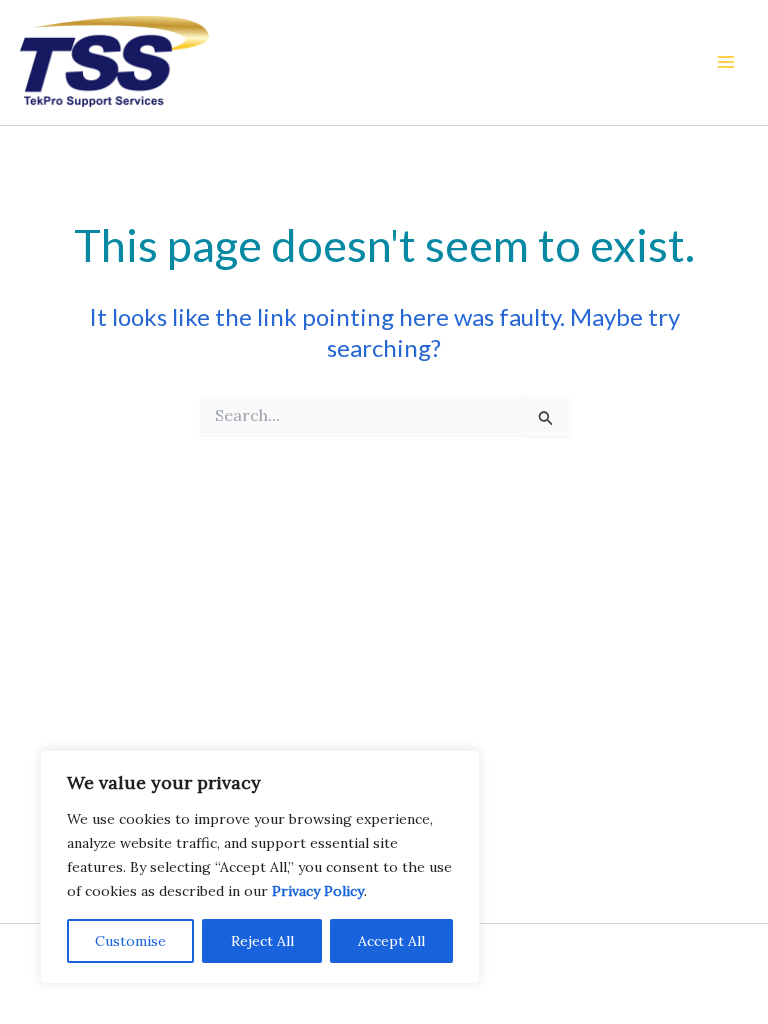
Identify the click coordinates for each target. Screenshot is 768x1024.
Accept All (391, 941)
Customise (130, 941)
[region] (260, 867)
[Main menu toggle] (726, 62)
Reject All (262, 941)
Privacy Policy (318, 891)
